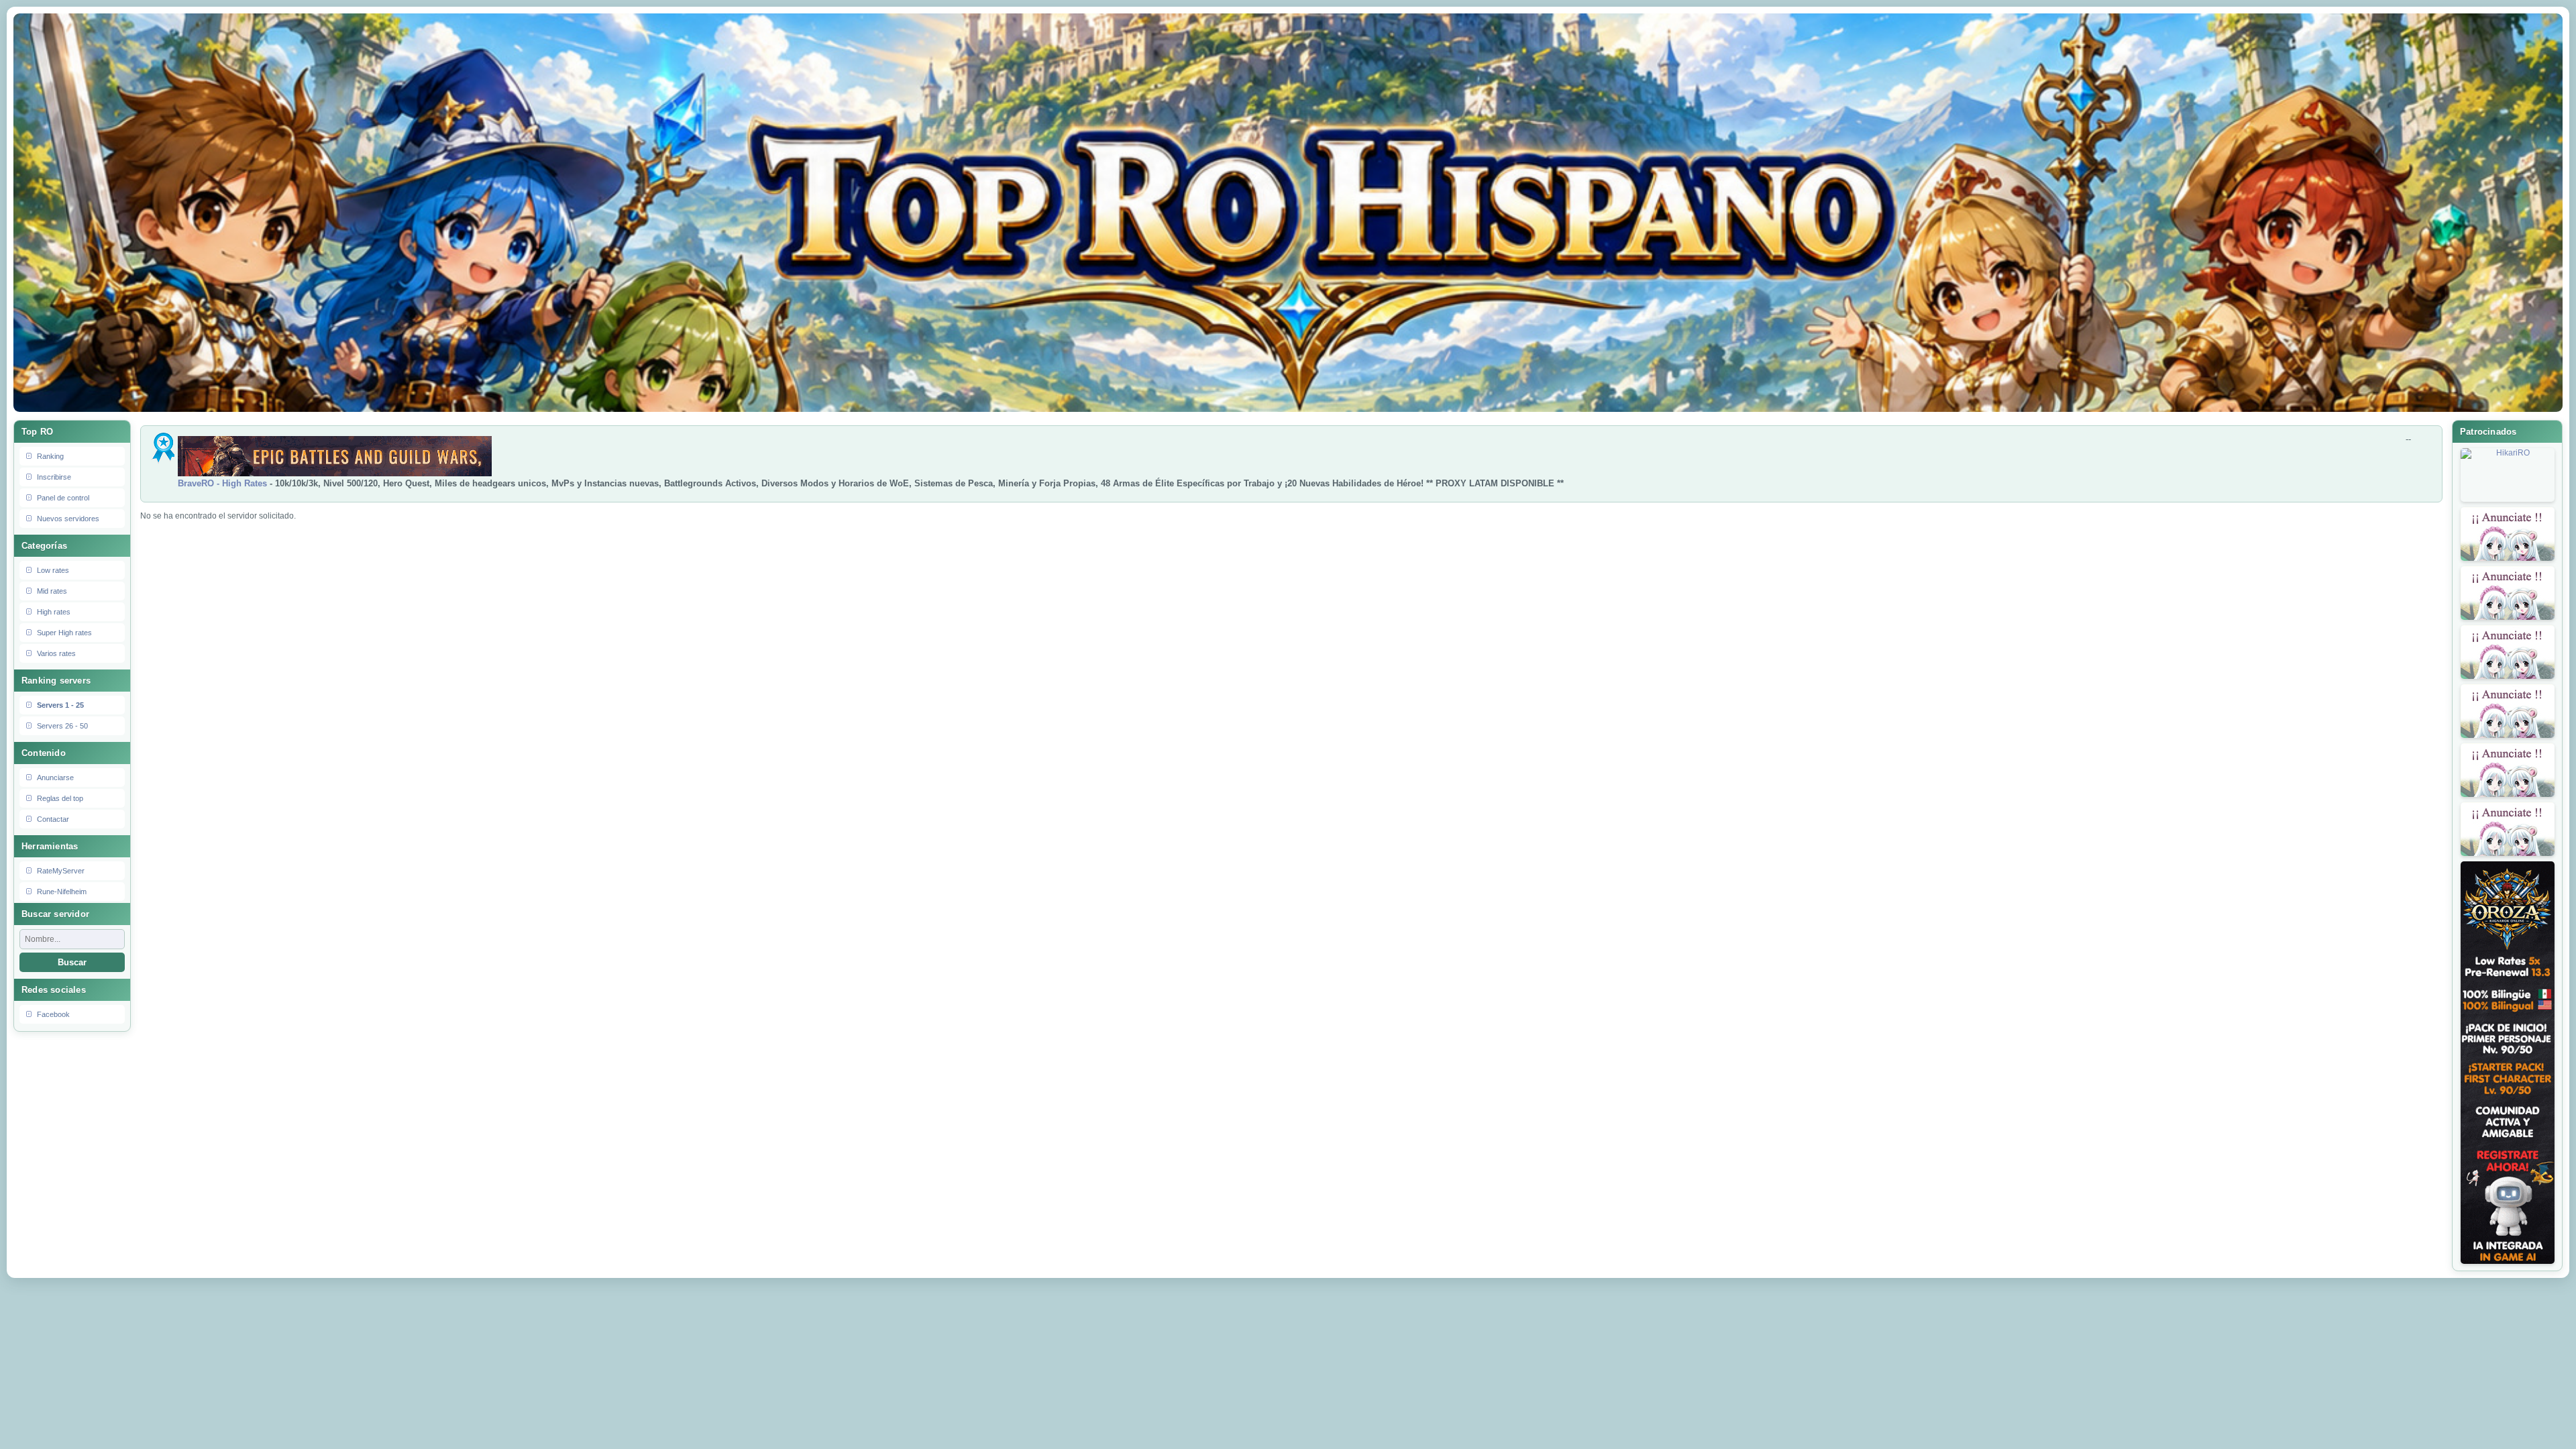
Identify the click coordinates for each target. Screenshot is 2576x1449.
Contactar (53, 819)
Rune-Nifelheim (62, 892)
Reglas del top (60, 798)
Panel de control (63, 498)
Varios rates (56, 653)
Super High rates (64, 633)
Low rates (53, 570)
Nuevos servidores (68, 519)
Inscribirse (54, 477)
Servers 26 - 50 (62, 726)
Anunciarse (55, 777)
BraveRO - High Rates (222, 483)
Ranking (50, 456)
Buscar (72, 962)
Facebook (53, 1014)
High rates (54, 612)
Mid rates (52, 591)
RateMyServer (61, 871)
